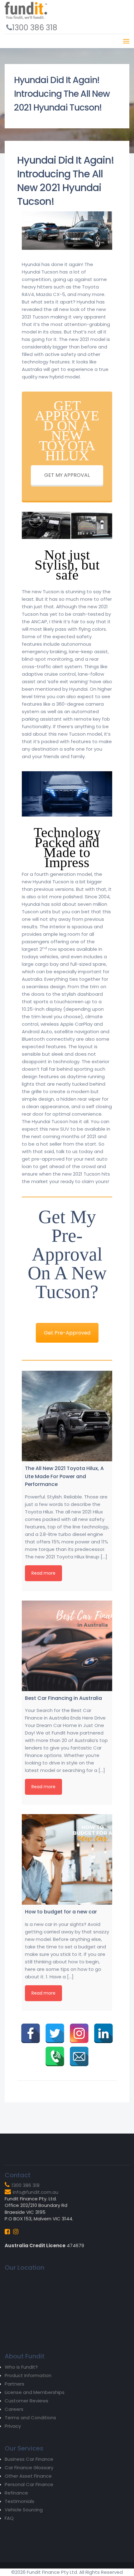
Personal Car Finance (29, 2484)
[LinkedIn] (103, 2033)
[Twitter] (55, 2033)
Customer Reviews (26, 2401)
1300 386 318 (35, 28)
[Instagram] (79, 2033)
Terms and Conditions (30, 2418)
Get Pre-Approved (67, 1333)
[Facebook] (31, 2033)
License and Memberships (35, 2392)
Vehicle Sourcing (24, 2510)
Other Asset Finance (28, 2476)
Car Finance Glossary (29, 2467)
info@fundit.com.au (36, 2192)
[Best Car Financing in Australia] (67, 1646)
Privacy (13, 2426)
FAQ (9, 2518)
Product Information (28, 2375)
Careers (14, 2409)
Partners (14, 2384)
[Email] (79, 2056)
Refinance (16, 2493)
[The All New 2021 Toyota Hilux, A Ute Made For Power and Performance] (67, 1416)
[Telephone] (55, 2056)
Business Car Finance (29, 2459)
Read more (43, 1573)
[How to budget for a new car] (67, 1859)
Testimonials (19, 2501)
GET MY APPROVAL (67, 475)
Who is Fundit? (21, 2367)
